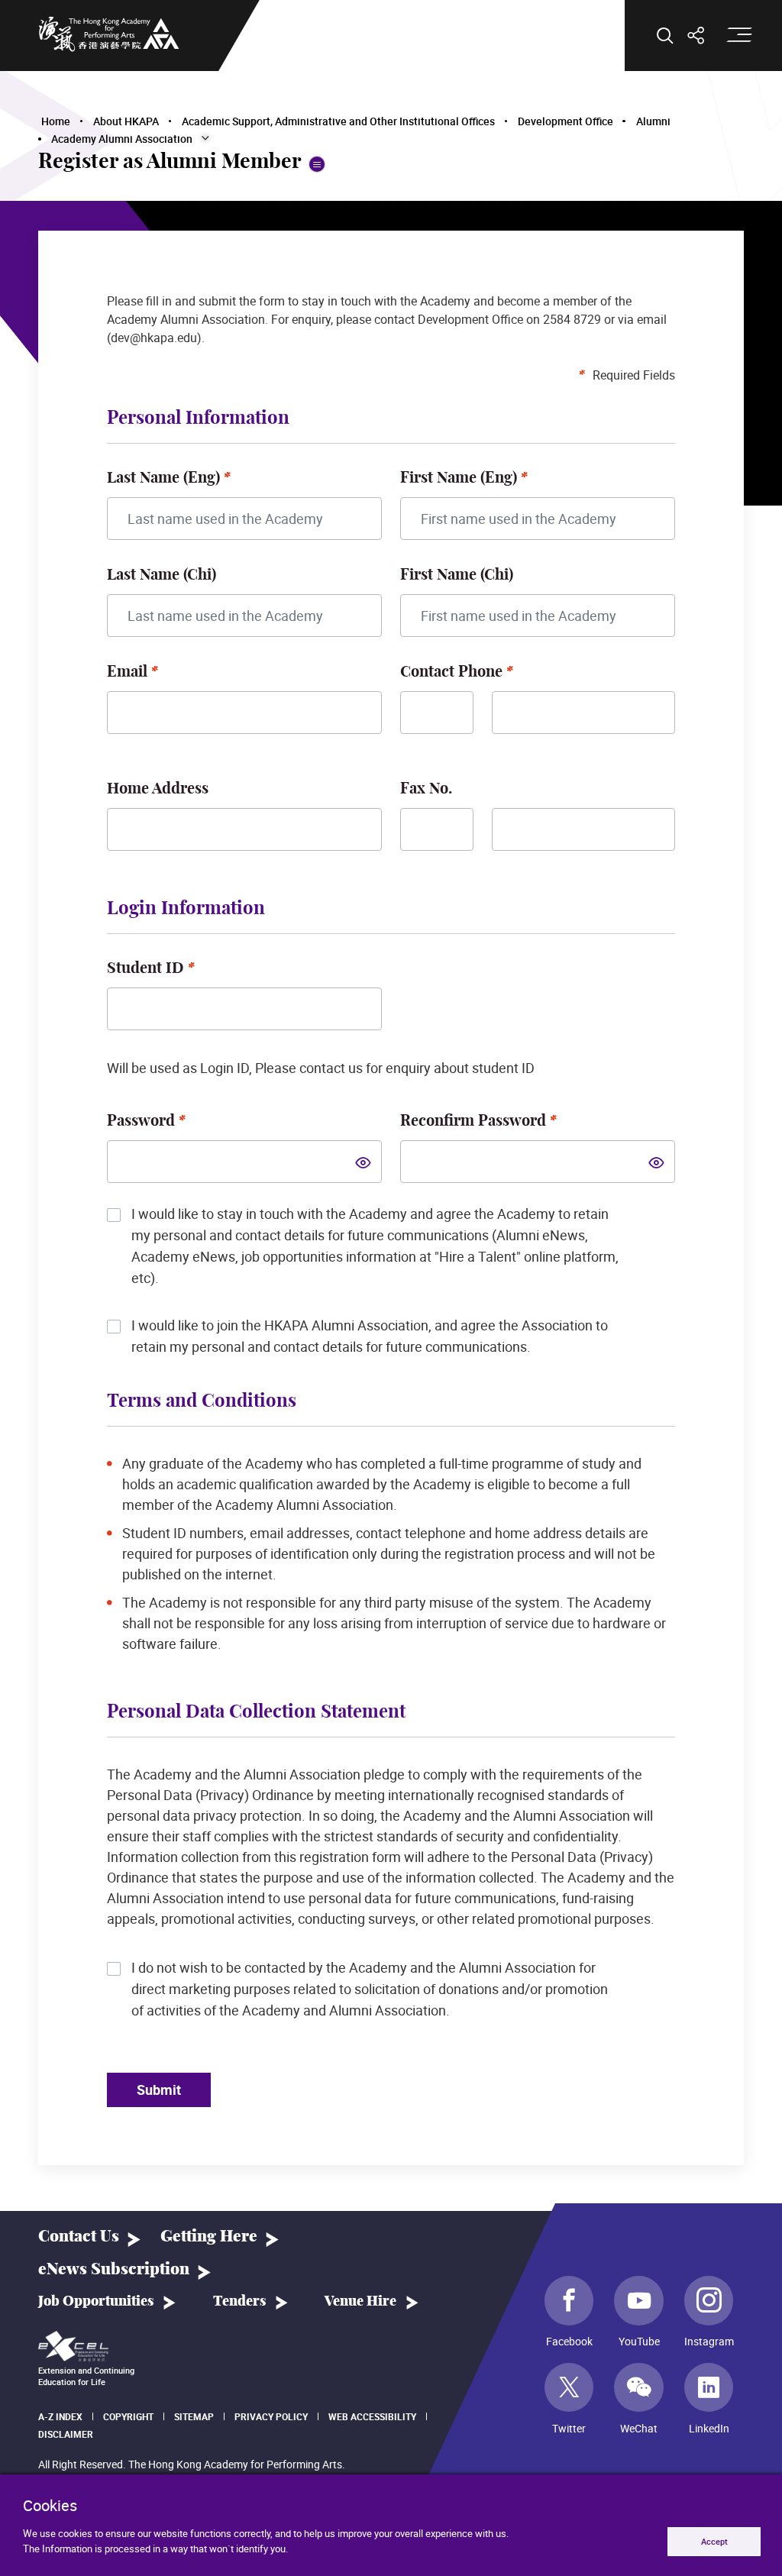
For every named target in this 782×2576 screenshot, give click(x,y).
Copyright (128, 2416)
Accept (714, 2541)
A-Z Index (60, 2416)
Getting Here (209, 2237)
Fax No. (426, 789)
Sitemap (194, 2416)
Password (141, 1121)
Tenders (239, 2302)
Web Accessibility (372, 2416)
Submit (159, 2090)
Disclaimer (66, 2434)
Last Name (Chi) (162, 575)
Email (127, 672)
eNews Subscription (114, 2269)
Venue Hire (360, 2302)
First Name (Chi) (457, 575)
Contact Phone (451, 672)
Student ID (145, 968)
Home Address (158, 789)
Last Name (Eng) (163, 478)
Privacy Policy (271, 2416)
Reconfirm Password (473, 1121)
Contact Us (79, 2237)
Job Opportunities (96, 2302)
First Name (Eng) (459, 478)
